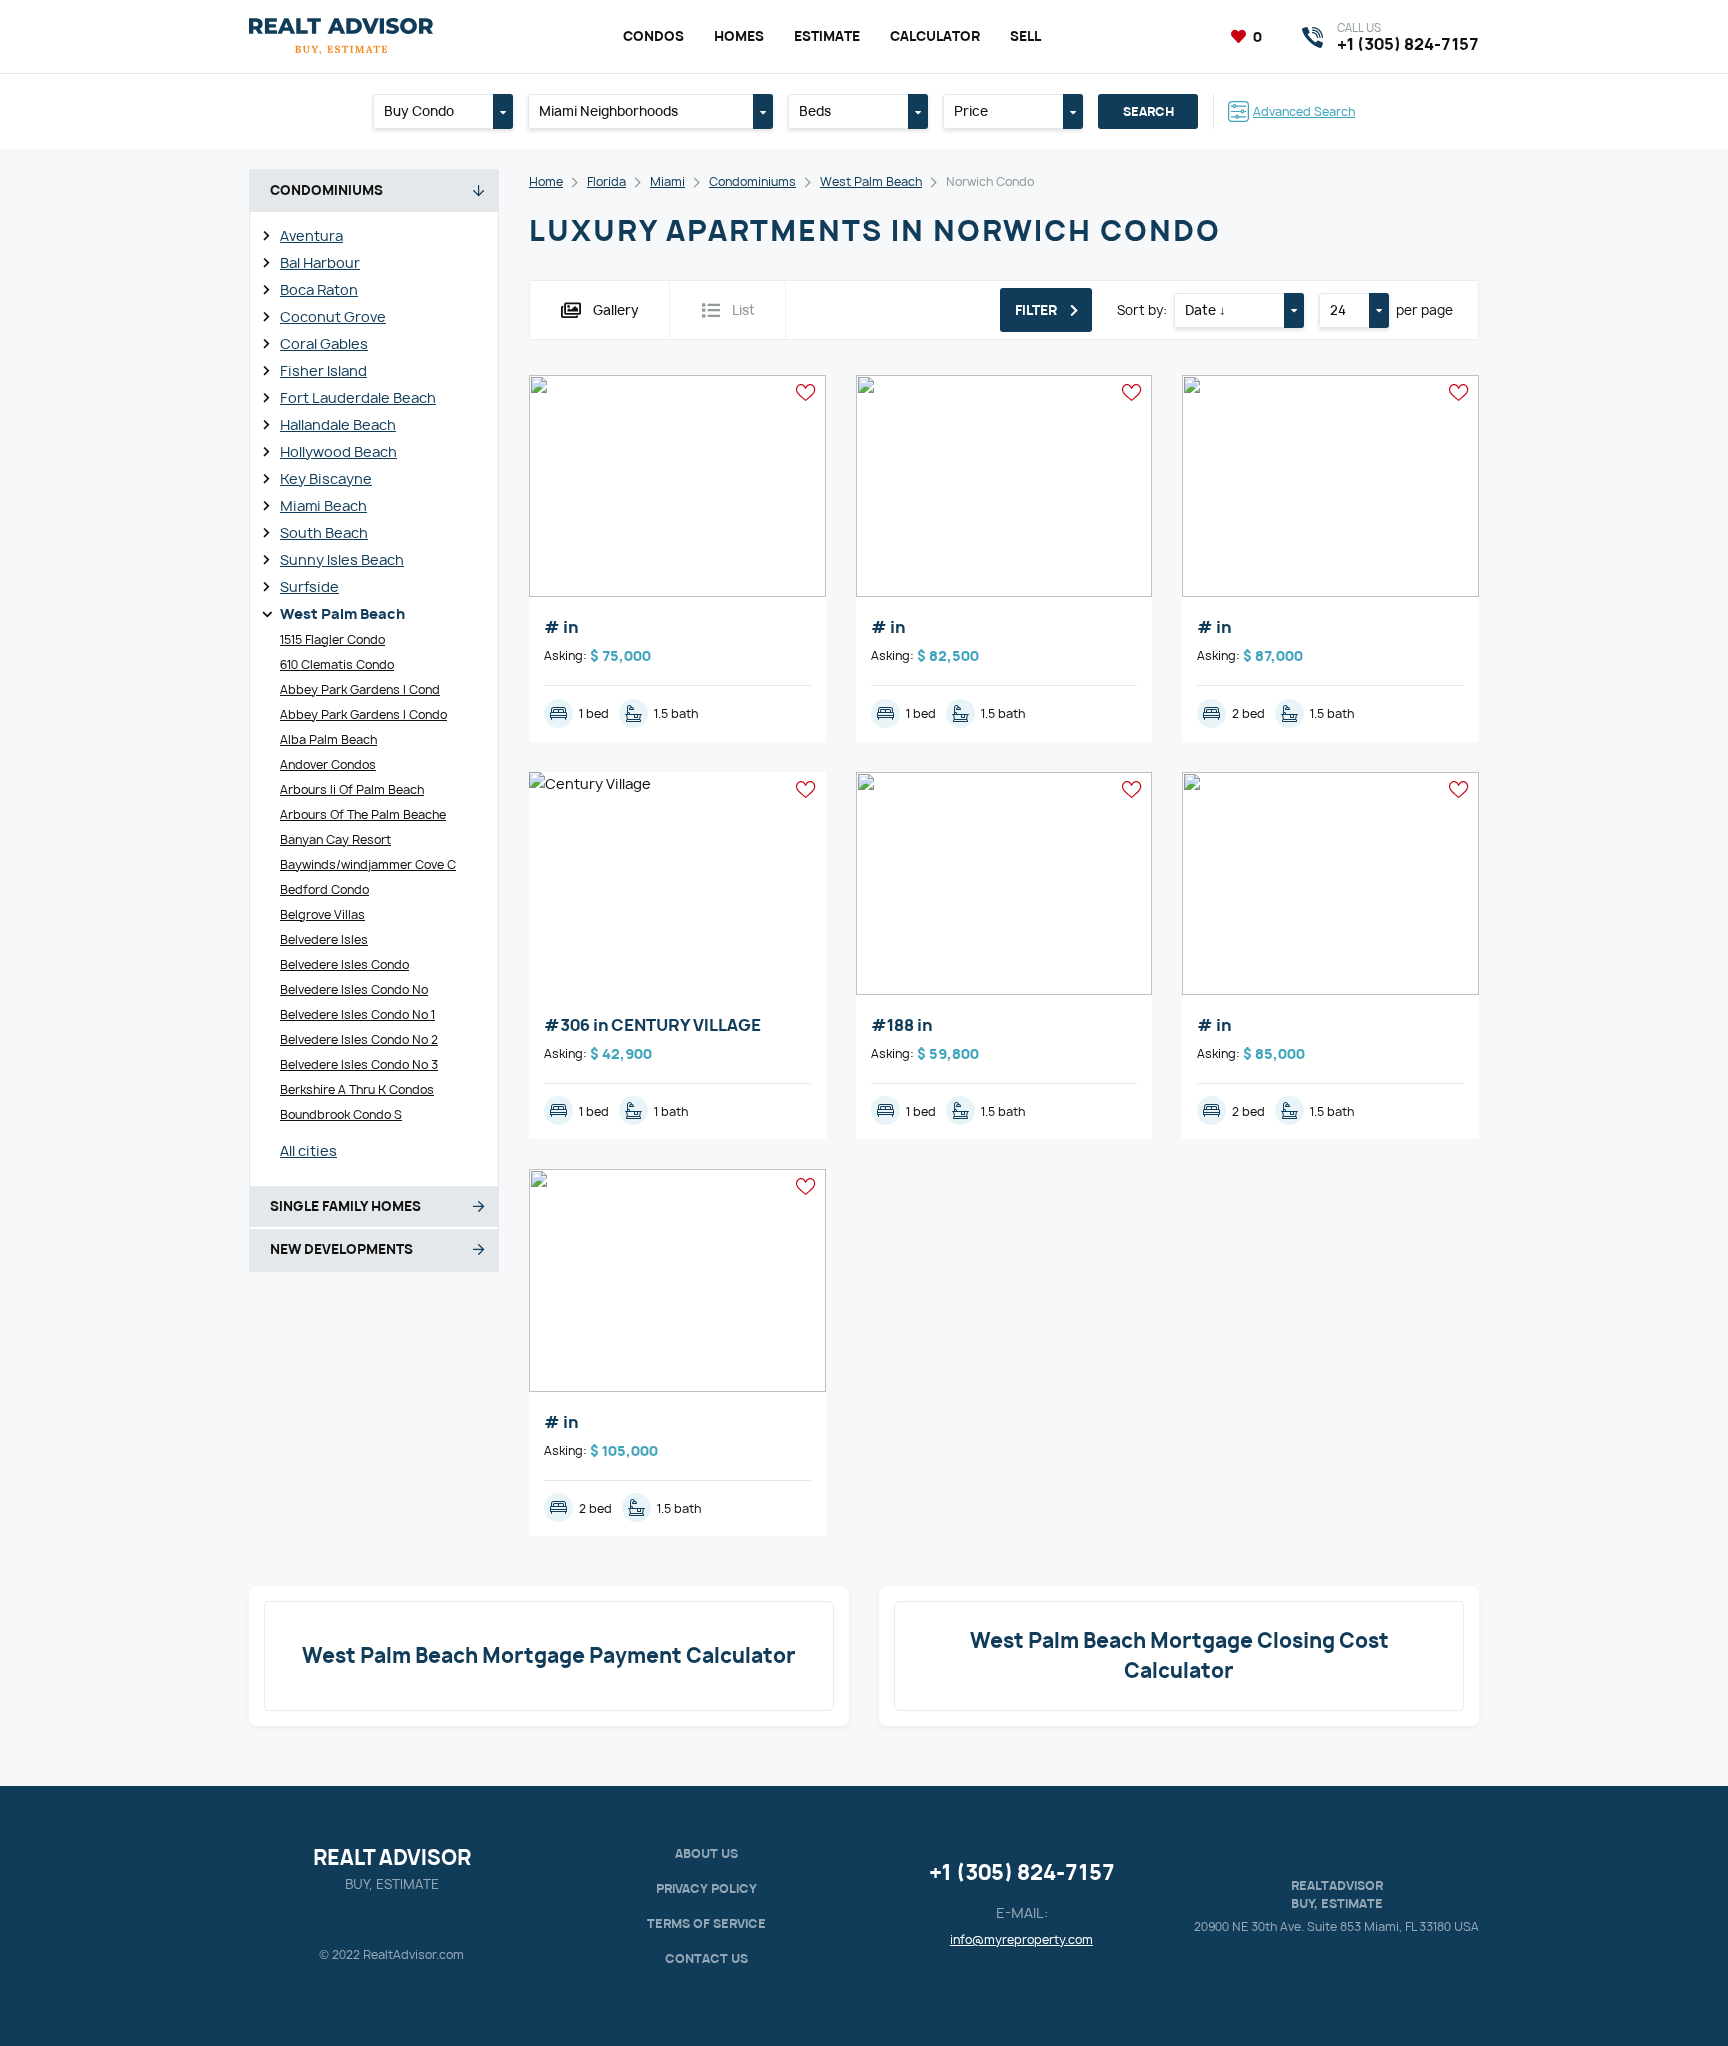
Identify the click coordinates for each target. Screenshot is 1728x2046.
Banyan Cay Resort (335, 839)
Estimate (827, 36)
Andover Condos (328, 764)
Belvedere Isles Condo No (354, 989)
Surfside (309, 586)
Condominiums (752, 181)
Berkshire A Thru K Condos (357, 1089)
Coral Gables (324, 343)
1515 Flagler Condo (332, 639)
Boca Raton (319, 289)
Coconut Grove (333, 316)
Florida (606, 181)
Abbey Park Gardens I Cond (360, 689)
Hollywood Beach (338, 451)
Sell (1025, 36)
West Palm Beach (342, 613)
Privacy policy (706, 1888)
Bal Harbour (320, 262)
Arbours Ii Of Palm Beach (352, 789)
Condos (653, 36)
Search (1148, 111)
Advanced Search (1304, 111)
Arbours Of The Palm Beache (363, 814)
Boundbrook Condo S (341, 1114)
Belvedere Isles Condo (344, 964)
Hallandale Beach (338, 424)
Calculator (935, 36)
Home (546, 181)
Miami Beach (323, 505)
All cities (308, 1150)
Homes (739, 36)
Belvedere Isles (324, 939)
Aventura (311, 235)
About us (706, 1853)
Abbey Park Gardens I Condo (363, 714)
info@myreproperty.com (1021, 1939)
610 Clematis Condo (337, 664)
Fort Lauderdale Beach (358, 397)
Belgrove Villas (322, 914)
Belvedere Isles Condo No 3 (359, 1064)
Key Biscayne (326, 478)
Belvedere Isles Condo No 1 (357, 1014)
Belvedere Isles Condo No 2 (359, 1039)
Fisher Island (323, 370)
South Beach (324, 532)
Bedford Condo (324, 889)
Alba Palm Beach (328, 739)
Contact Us (706, 1958)
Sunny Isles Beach (342, 559)
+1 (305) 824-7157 (1022, 1872)
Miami (667, 181)
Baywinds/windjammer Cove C (368, 864)
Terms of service (706, 1923)
